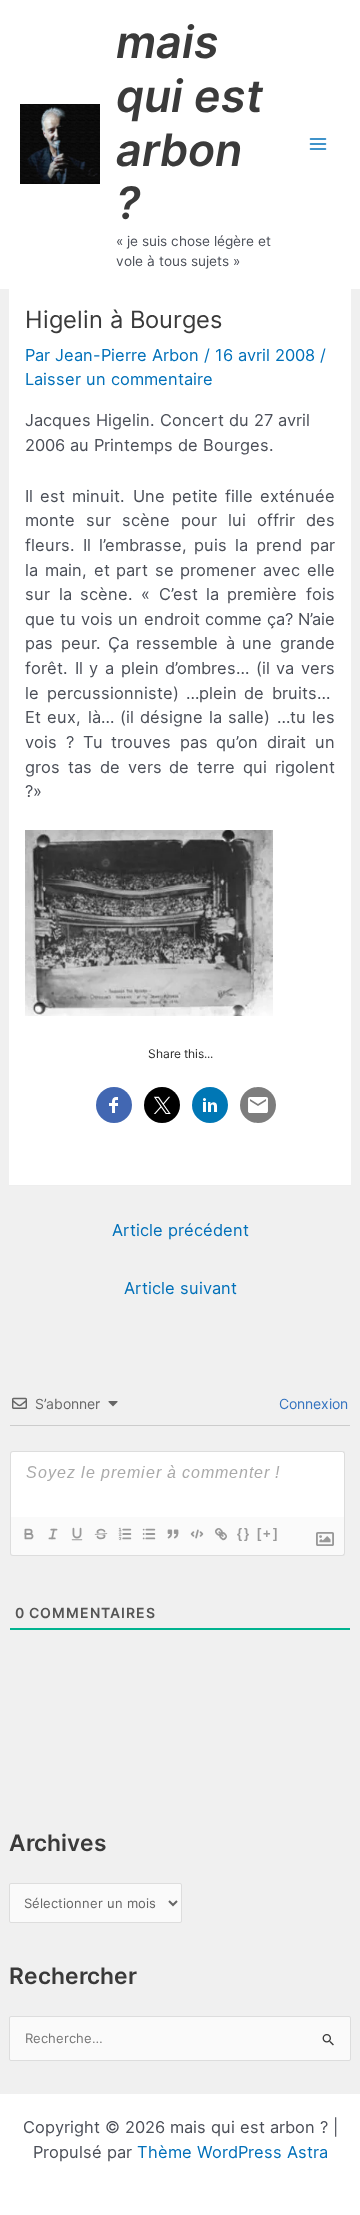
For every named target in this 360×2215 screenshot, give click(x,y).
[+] (268, 1533)
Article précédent (180, 1230)
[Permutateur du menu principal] (317, 144)
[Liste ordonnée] (124, 1534)
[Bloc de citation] (172, 1534)
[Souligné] (76, 1534)
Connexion (311, 1403)
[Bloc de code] (196, 1534)
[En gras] (28, 1534)
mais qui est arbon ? (189, 122)
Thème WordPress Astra (232, 2152)
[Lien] (220, 1534)
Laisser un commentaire (119, 379)
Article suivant (180, 1288)
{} (244, 1533)
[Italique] (52, 1534)
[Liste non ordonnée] (148, 1534)
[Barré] (100, 1534)
